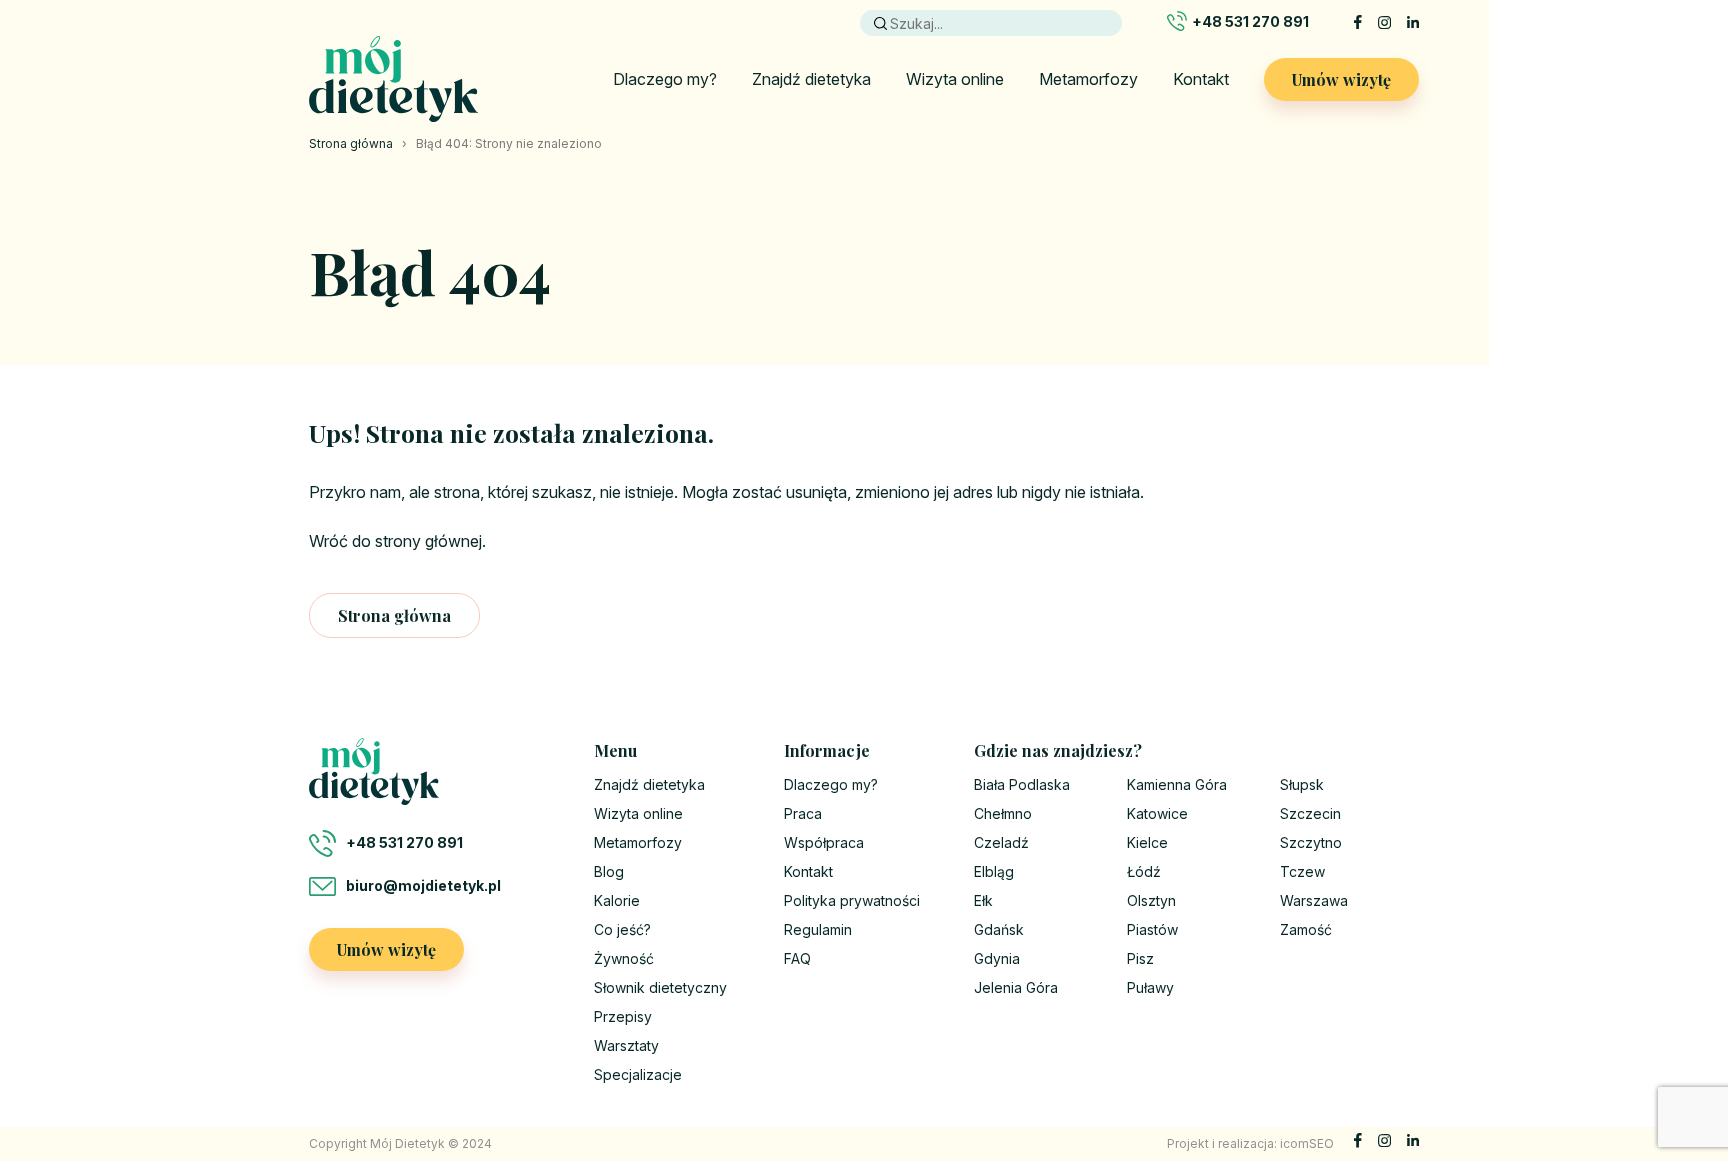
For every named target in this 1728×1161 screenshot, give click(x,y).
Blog (609, 871)
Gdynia (997, 958)
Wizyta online (955, 79)
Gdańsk (999, 929)
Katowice (1157, 813)
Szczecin (1310, 813)
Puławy (1150, 987)
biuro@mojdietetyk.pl (423, 885)
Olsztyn (1151, 900)
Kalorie (617, 900)
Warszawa (1314, 900)
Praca (803, 813)
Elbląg (994, 871)
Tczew (1302, 871)
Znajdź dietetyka (811, 79)
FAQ (797, 958)
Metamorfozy (1088, 79)
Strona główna (351, 143)
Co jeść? (622, 929)
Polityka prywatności (852, 900)
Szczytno (1311, 842)
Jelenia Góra (1016, 987)
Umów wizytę (1341, 79)
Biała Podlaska (1022, 784)
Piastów (1152, 929)
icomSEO (1307, 1143)
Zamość (1306, 929)
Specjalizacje (638, 1074)
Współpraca (824, 842)
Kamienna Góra (1177, 784)
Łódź (1144, 871)
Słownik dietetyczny (660, 987)
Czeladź (1001, 842)
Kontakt (1201, 79)
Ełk (983, 900)
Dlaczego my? (665, 79)
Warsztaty (626, 1045)
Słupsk (1302, 784)
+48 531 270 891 (1250, 21)
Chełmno (1003, 813)
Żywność (624, 958)
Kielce (1147, 842)
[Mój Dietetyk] (393, 79)
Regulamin (818, 929)
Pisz (1140, 958)
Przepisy (623, 1016)
